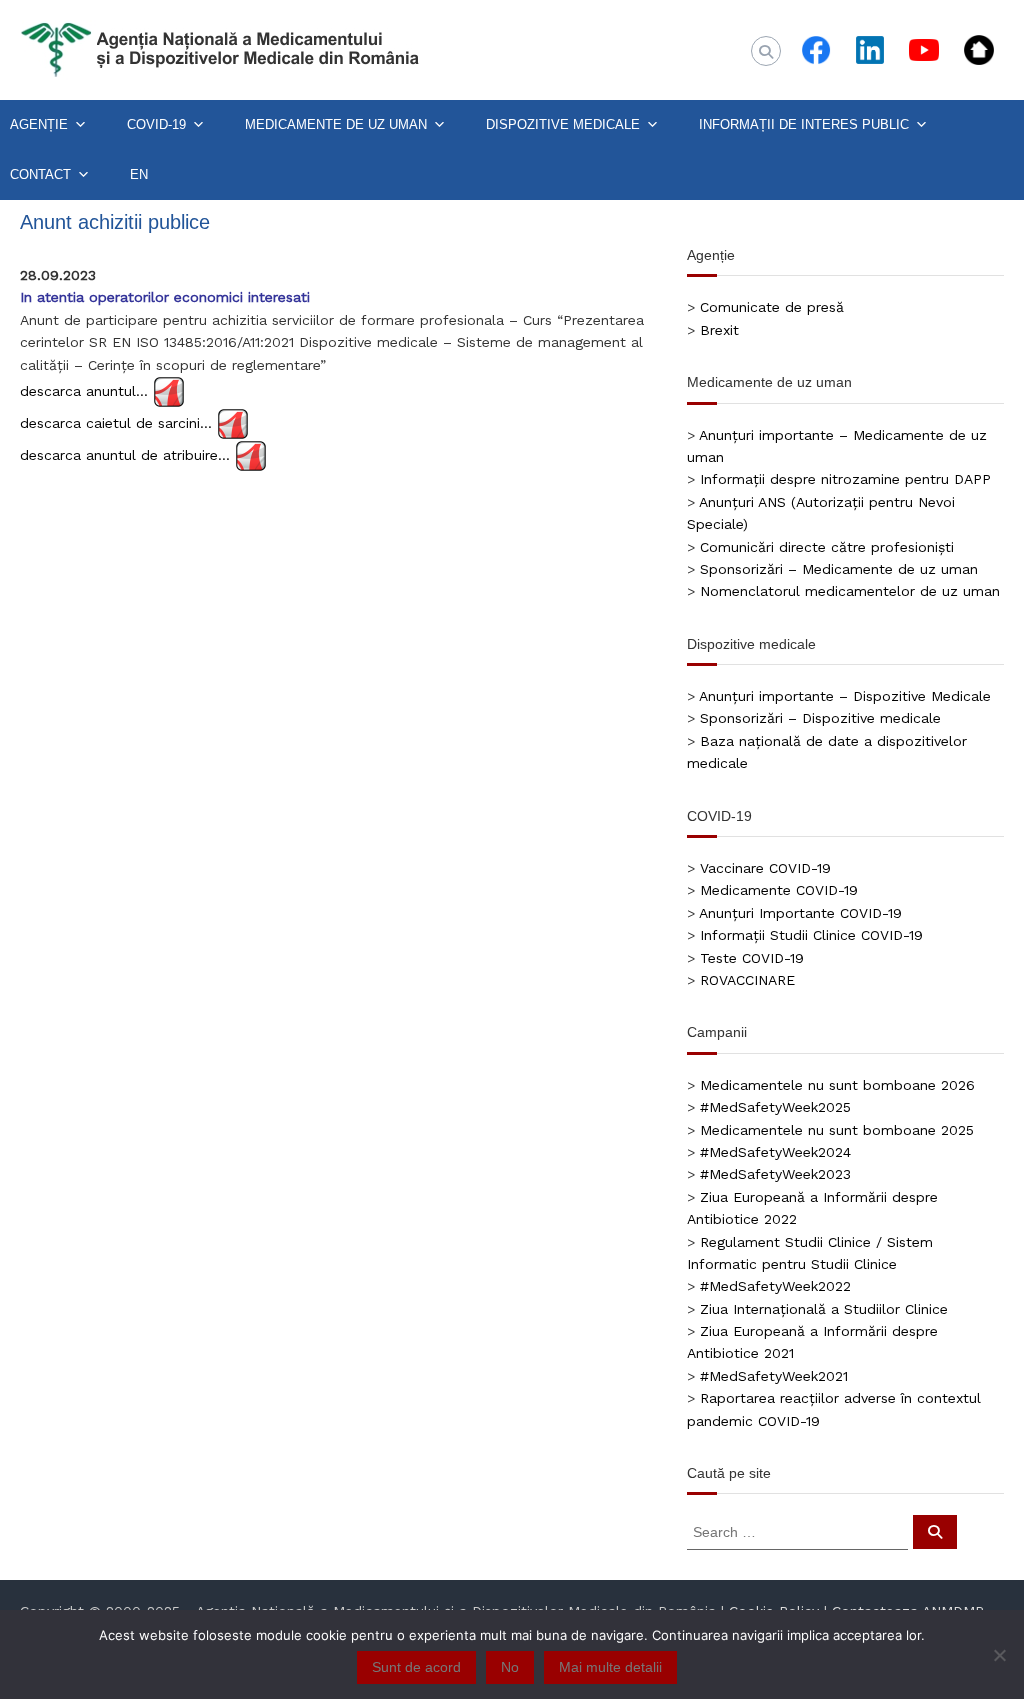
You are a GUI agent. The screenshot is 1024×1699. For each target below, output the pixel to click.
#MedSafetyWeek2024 (775, 1152)
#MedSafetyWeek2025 (775, 1107)
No (510, 1667)
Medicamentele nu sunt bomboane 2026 (837, 1085)
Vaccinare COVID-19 (765, 868)
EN (139, 174)
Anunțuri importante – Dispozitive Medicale (845, 696)
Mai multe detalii (610, 1667)
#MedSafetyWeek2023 (775, 1174)
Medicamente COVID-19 (779, 890)
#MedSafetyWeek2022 (775, 1286)
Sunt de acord (416, 1667)
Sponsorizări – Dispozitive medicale (820, 718)
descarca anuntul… (84, 390)
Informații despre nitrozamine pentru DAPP (845, 479)
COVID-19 (156, 124)
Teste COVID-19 (752, 958)
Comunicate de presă (772, 307)
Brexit (719, 330)
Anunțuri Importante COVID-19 (800, 913)
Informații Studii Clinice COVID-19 (811, 935)
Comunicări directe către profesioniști (827, 547)
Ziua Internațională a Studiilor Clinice (824, 1309)
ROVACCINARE (747, 980)
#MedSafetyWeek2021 (774, 1376)
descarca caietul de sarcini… (116, 422)
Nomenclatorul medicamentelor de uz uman (850, 591)
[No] (999, 1655)
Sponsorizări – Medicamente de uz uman (839, 569)
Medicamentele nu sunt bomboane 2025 (837, 1130)
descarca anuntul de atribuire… (125, 454)
